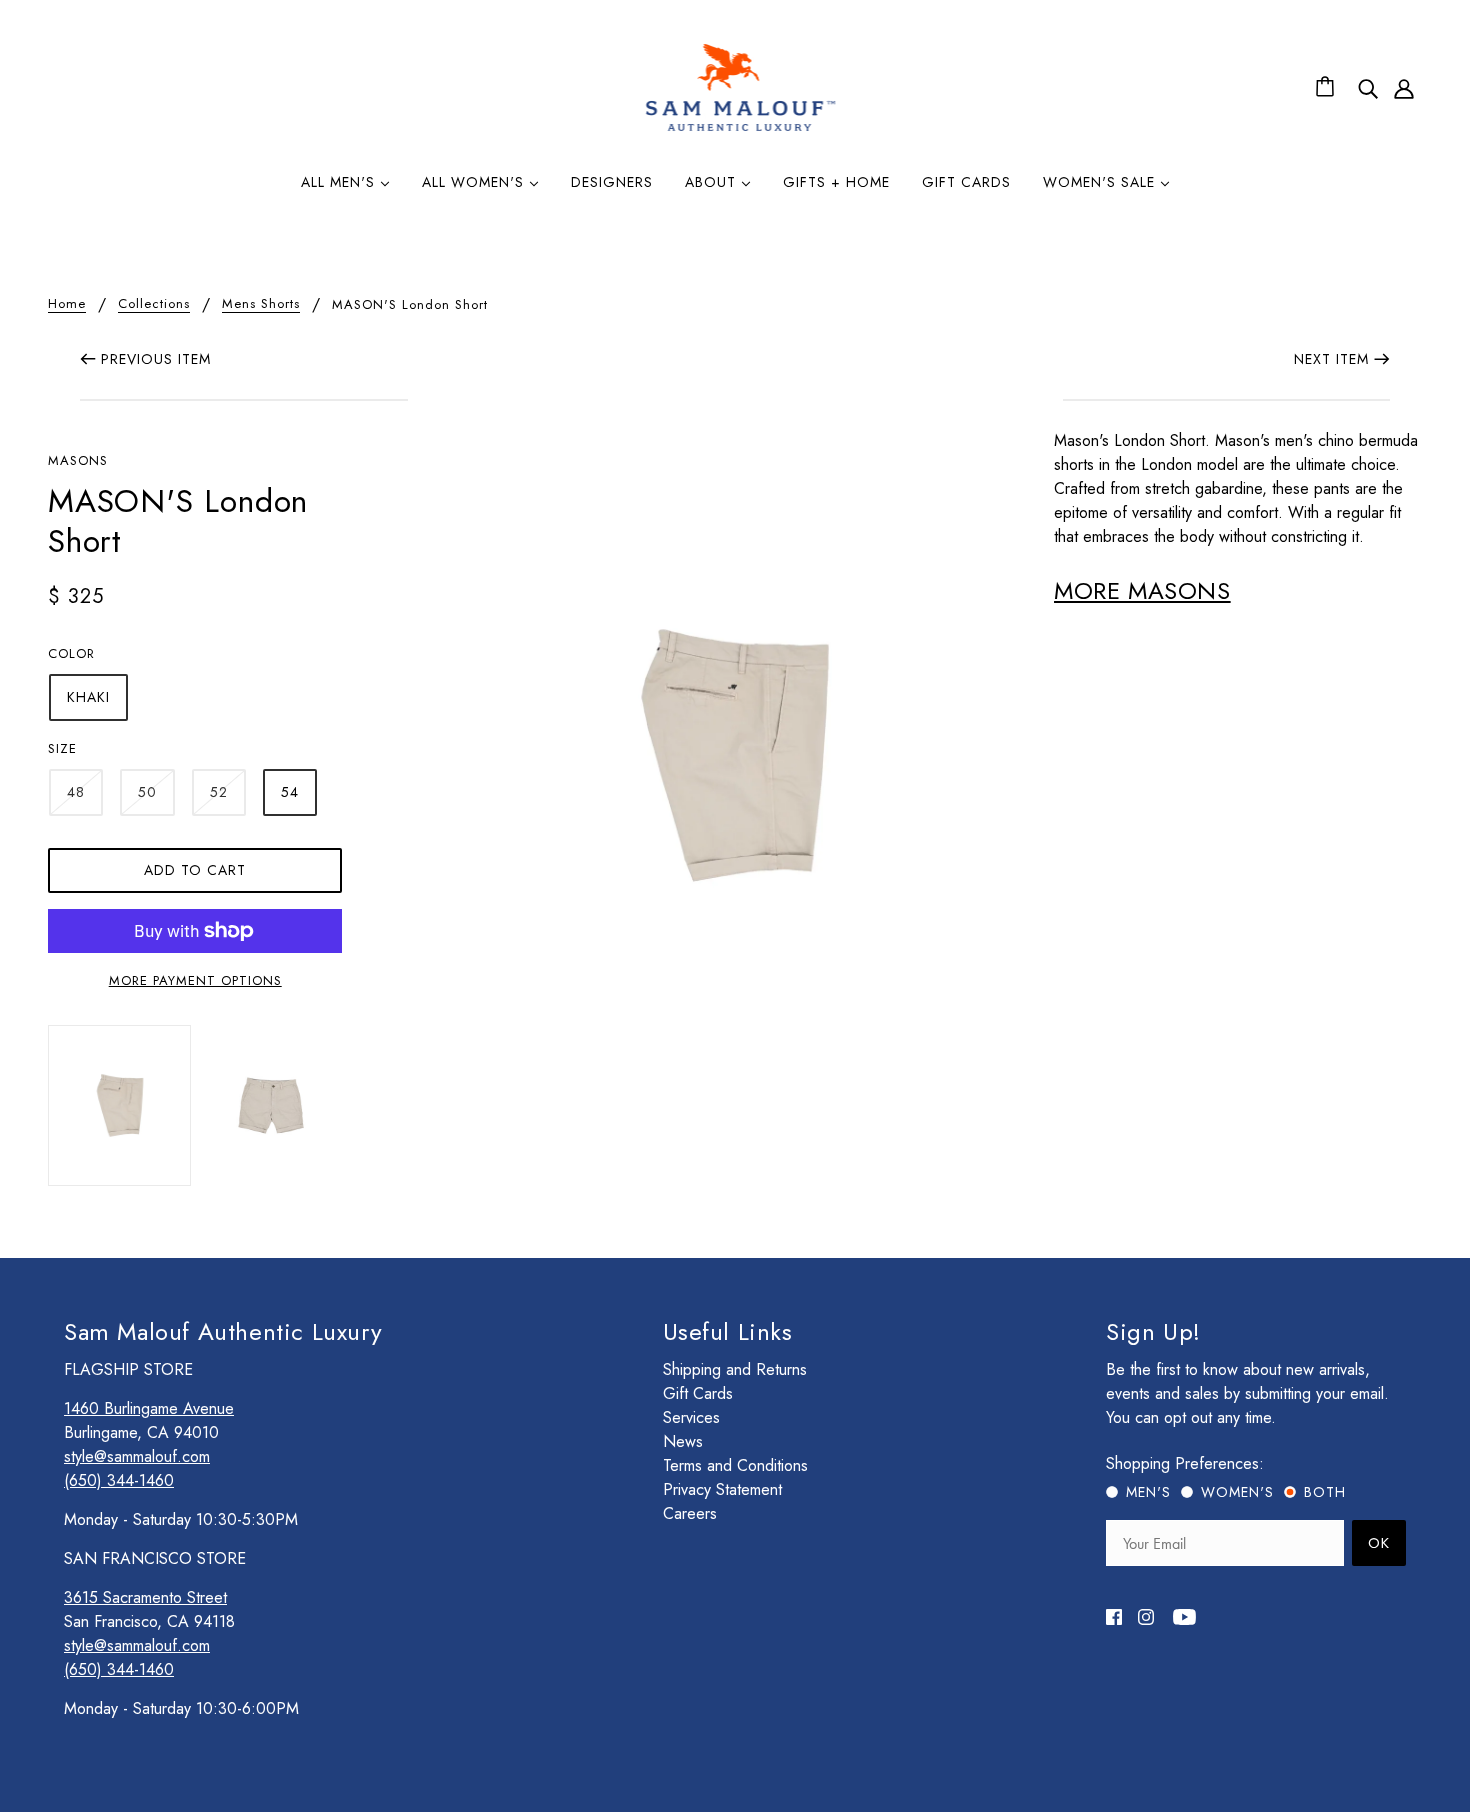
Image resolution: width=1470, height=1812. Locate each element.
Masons (78, 460)
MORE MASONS (1142, 590)
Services (691, 1417)
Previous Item (156, 359)
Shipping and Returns (735, 1369)
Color (71, 653)
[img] (1368, 88)
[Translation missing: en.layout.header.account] (1404, 88)
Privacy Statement (722, 1489)
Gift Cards (698, 1393)
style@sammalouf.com (137, 1456)
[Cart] (1328, 88)
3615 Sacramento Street (145, 1597)
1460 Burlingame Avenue (149, 1408)
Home (67, 305)
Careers (690, 1513)
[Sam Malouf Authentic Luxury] (740, 128)
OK (1379, 1543)
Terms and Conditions (735, 1465)
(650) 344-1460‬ (119, 1480)
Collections (154, 305)
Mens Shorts (261, 305)
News (683, 1441)
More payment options (195, 980)
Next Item (1331, 359)
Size (62, 748)
